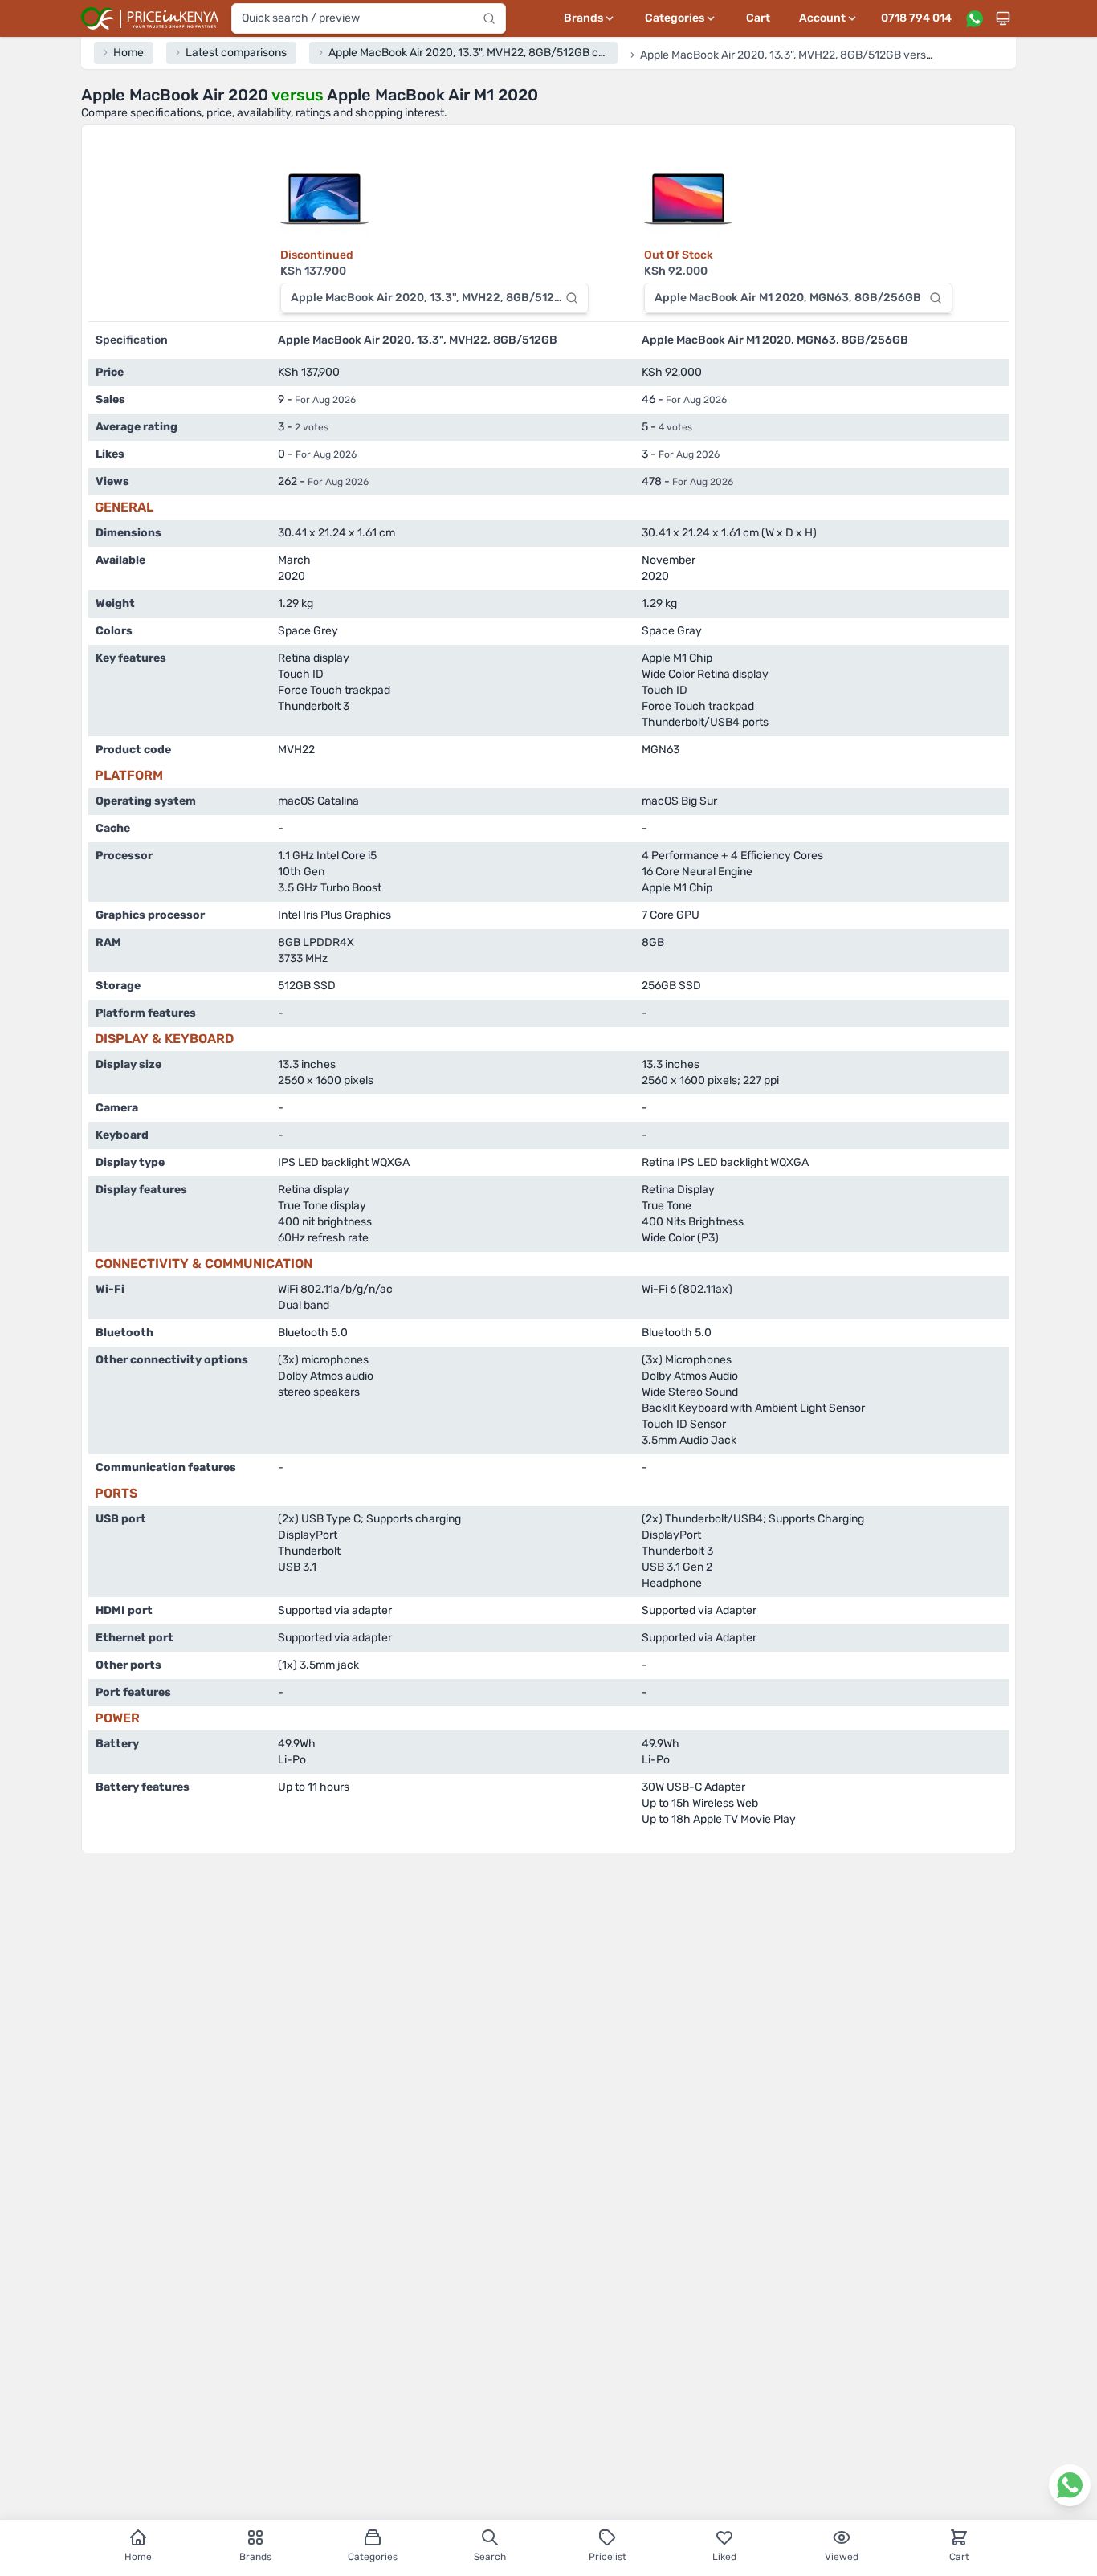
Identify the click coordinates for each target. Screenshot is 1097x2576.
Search (490, 2557)
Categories (373, 2557)
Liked (724, 2557)
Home (138, 2557)
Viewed (842, 2557)
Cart (758, 18)
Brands (255, 2557)
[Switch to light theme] (1003, 18)
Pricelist (608, 2557)
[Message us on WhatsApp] (974, 18)
